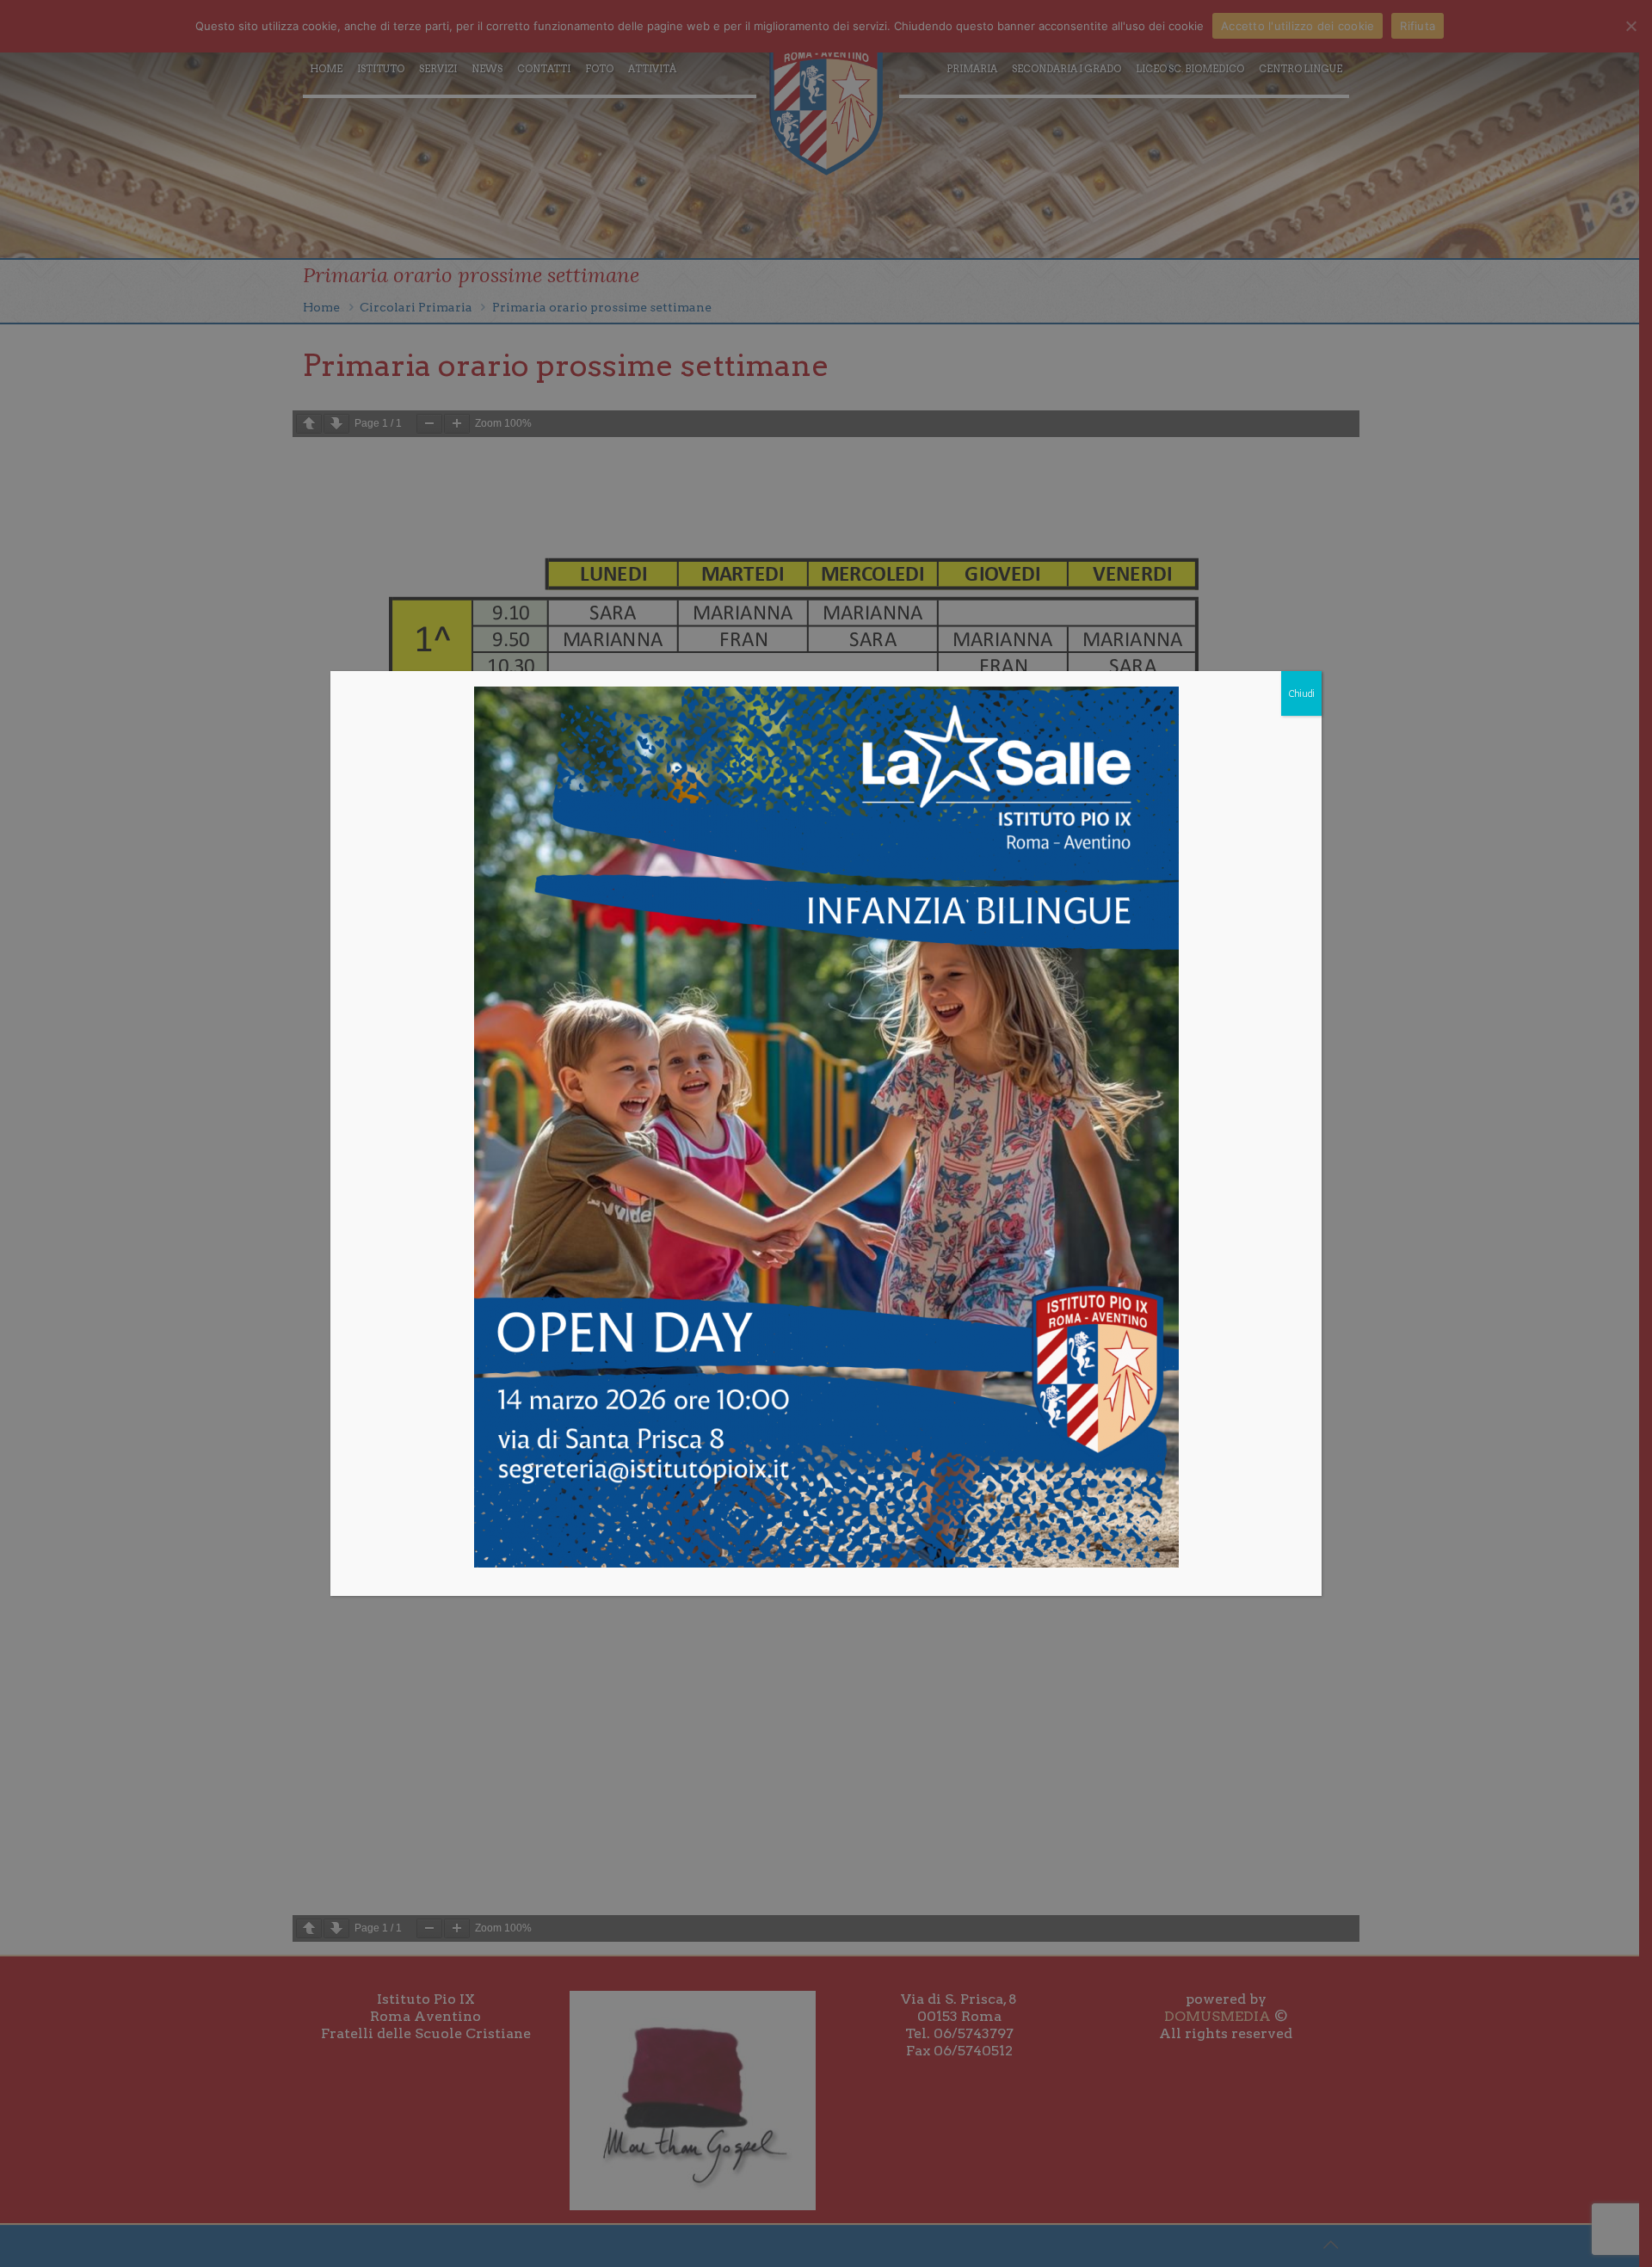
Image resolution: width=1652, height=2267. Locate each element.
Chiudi (1301, 693)
